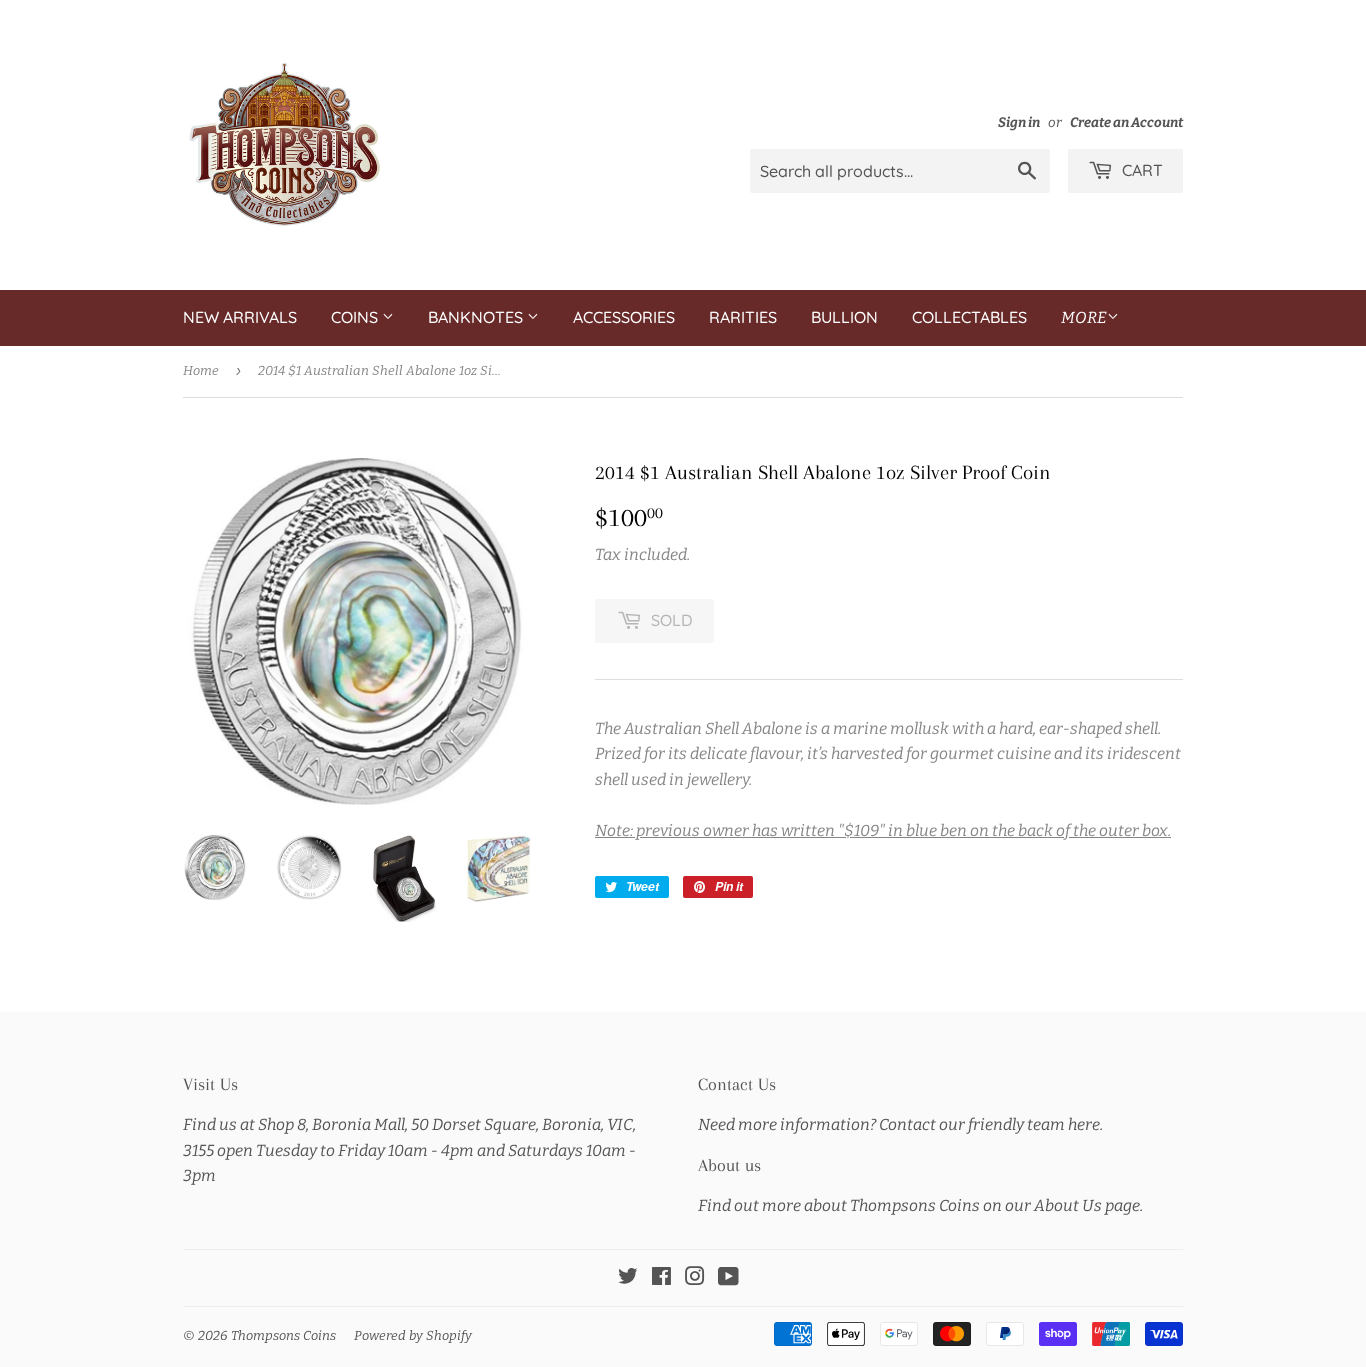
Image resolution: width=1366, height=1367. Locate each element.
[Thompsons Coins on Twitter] (628, 1278)
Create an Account (1126, 122)
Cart (1140, 170)
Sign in (1019, 122)
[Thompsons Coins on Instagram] (695, 1278)
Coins (356, 317)
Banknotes (477, 317)
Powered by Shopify (413, 1335)
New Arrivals (240, 317)
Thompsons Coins (283, 1335)
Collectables (969, 317)
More (1084, 317)
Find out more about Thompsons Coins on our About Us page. (920, 1205)
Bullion (844, 317)
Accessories (624, 317)
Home (201, 370)
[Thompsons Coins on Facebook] (661, 1278)
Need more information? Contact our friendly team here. (900, 1124)
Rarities (743, 317)
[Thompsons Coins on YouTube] (728, 1278)
